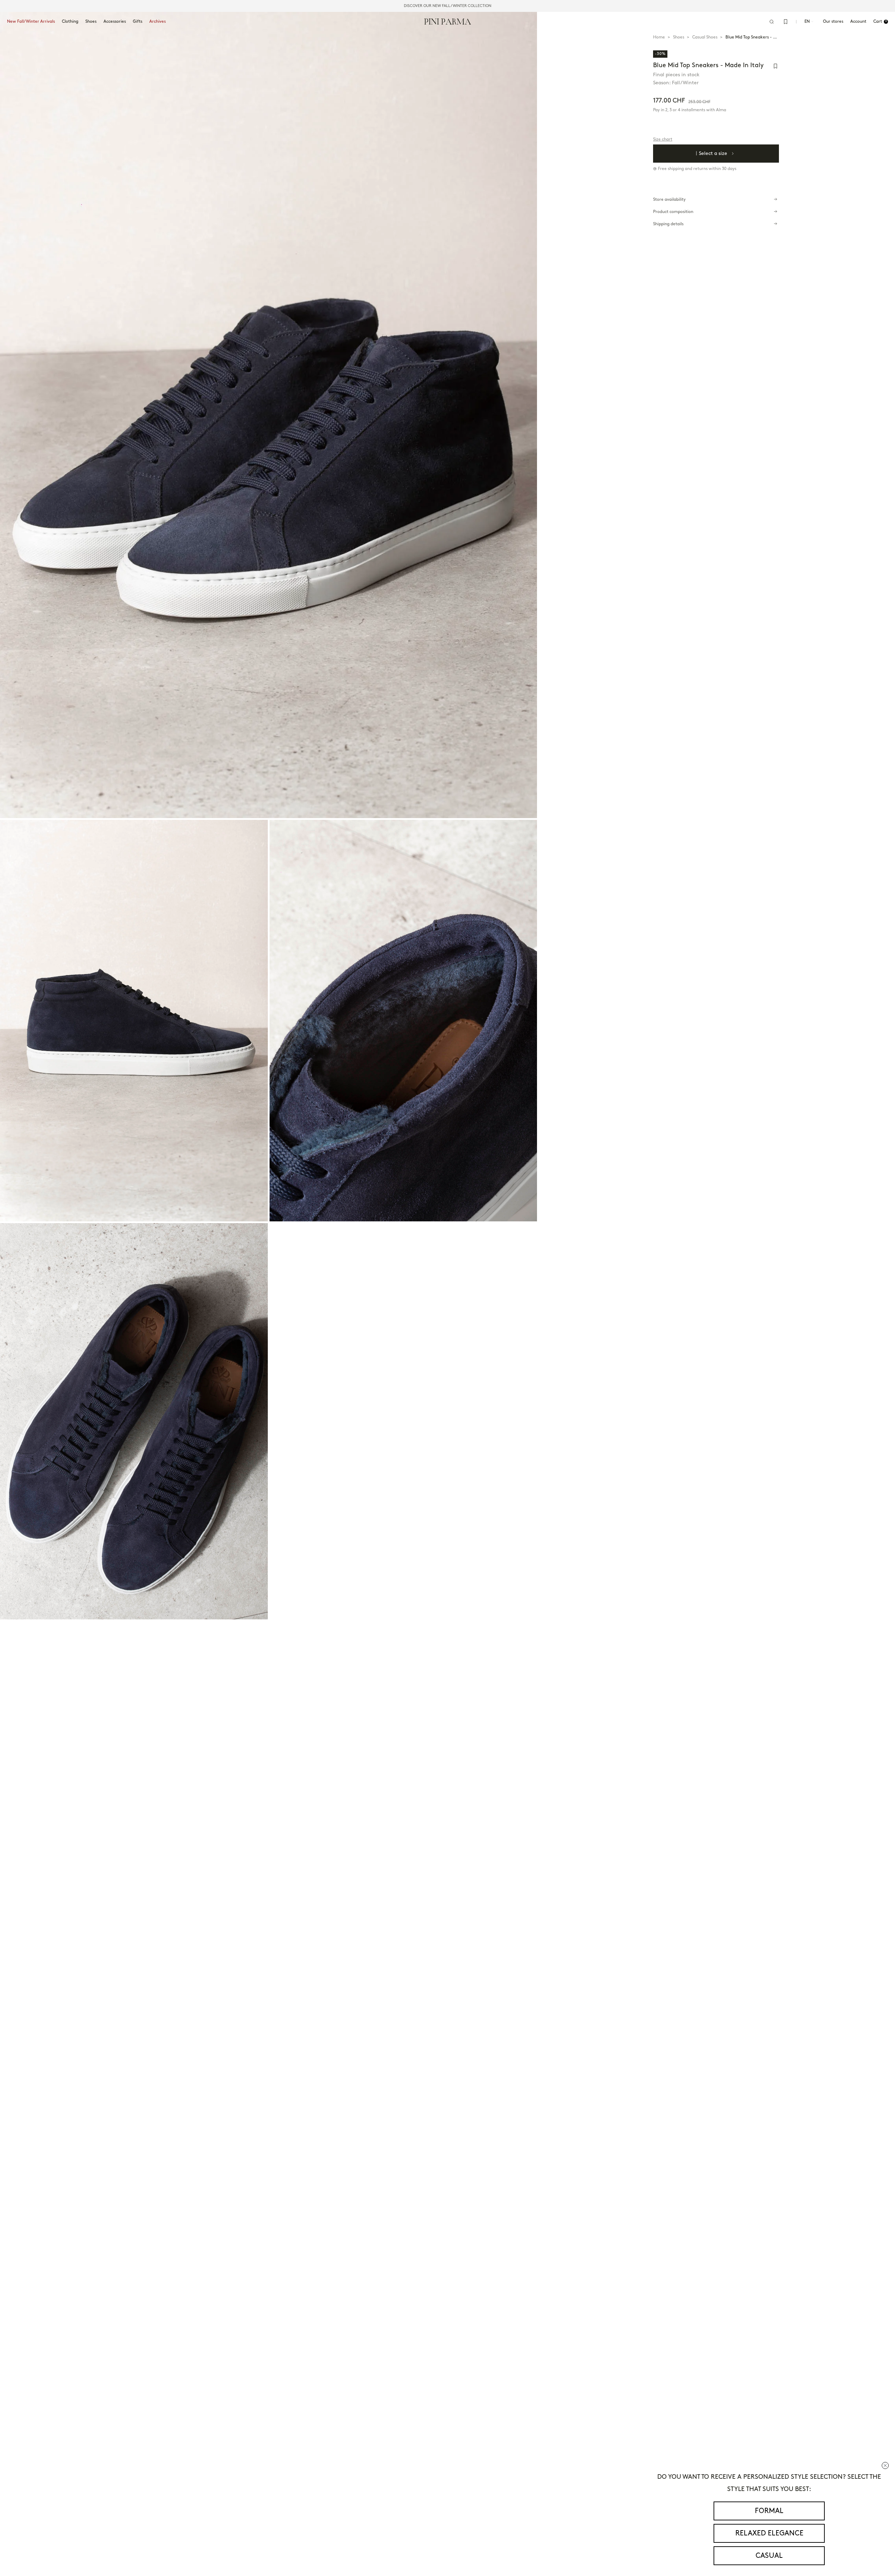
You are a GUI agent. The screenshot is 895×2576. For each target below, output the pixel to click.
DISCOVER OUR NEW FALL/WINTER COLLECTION (447, 6)
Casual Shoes (705, 37)
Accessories (115, 22)
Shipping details (668, 224)
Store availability (669, 200)
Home (659, 37)
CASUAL (769, 2556)
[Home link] (448, 21)
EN (807, 22)
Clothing (70, 22)
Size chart (663, 139)
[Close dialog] (885, 2465)
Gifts (138, 22)
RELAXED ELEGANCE (769, 2533)
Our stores (833, 22)
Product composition (673, 212)
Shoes (91, 22)
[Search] (772, 22)
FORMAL (769, 2511)
